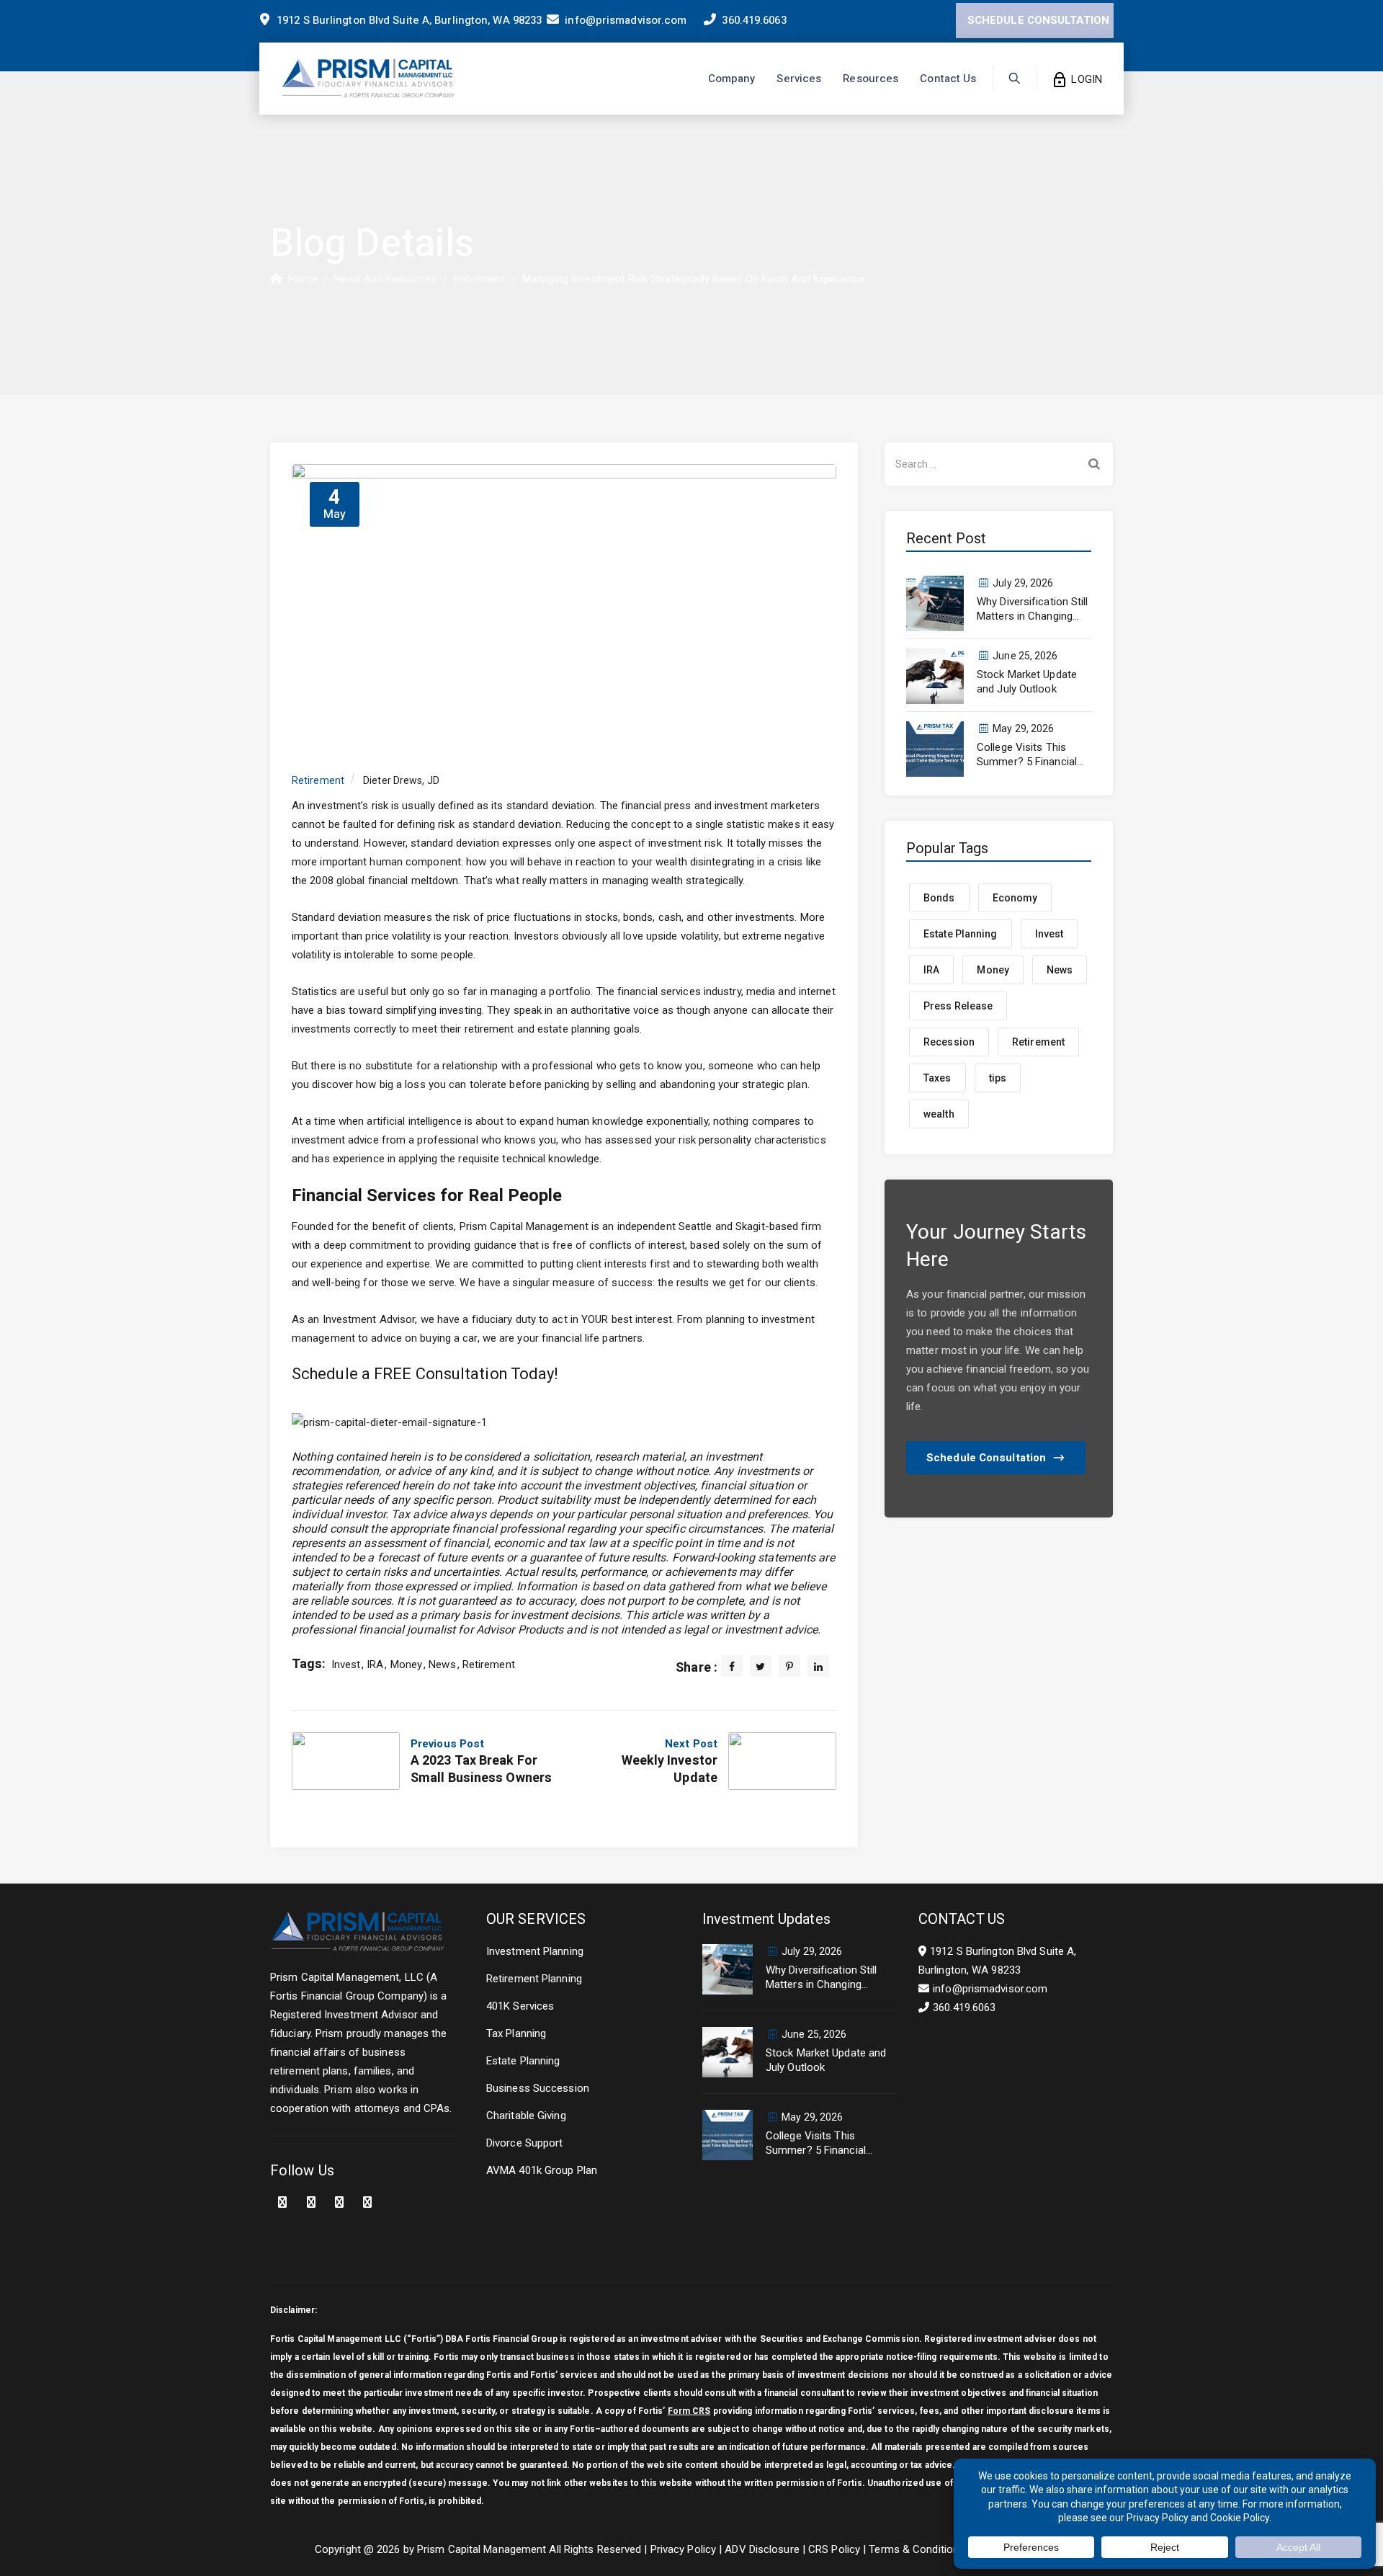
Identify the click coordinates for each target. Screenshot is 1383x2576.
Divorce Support (525, 2143)
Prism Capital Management (482, 2549)
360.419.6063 (754, 20)
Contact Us (948, 79)
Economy (1015, 898)
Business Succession (538, 2088)
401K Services (520, 2006)
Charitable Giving (526, 2116)
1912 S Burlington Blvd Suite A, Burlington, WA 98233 (408, 20)
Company (732, 79)
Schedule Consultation (986, 1458)
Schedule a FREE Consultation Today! (425, 1374)
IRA (375, 1664)
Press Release (958, 1006)
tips (998, 1078)
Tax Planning (516, 2033)
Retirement (318, 780)
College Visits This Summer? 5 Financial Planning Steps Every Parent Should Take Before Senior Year (1027, 755)
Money (407, 1664)
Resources (870, 79)
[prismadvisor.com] (368, 79)
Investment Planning (535, 1951)
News (442, 1664)
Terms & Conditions (917, 2549)
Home (300, 279)
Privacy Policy (683, 2549)
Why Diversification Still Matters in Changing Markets (1033, 609)
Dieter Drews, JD (401, 780)
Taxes (937, 1078)
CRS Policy (834, 2549)
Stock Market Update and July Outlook (1027, 682)
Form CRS (689, 2411)
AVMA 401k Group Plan (542, 2170)
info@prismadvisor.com (626, 20)
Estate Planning (961, 934)
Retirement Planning (534, 1979)
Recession (949, 1042)
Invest (346, 1664)
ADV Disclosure (762, 2549)
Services (799, 79)
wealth (939, 1114)
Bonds (939, 898)
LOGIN (1085, 79)
